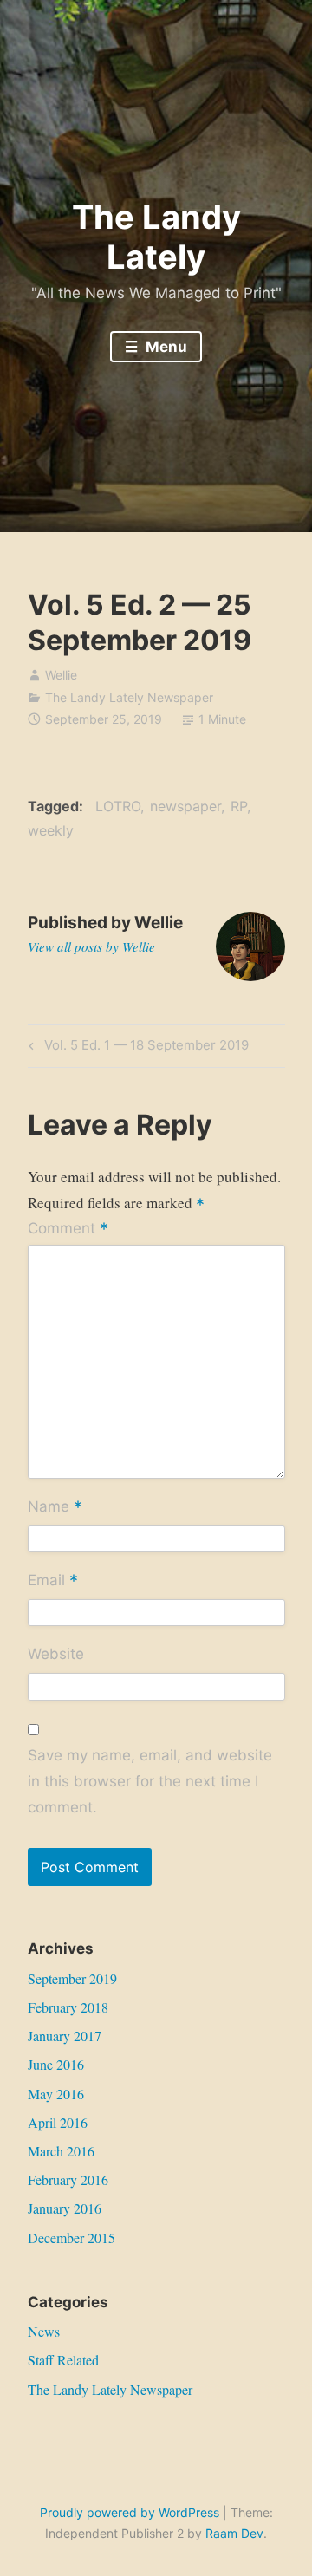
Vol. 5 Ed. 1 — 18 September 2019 (144, 1048)
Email (53, 1582)
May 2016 (56, 2094)
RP (239, 806)
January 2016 (65, 2208)
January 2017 (65, 2036)
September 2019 (72, 1978)
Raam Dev (234, 2533)
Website (56, 1654)
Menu (165, 347)
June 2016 (56, 2064)
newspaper (185, 806)
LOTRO (118, 806)
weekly (51, 830)
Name (55, 1507)
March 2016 (61, 2151)
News (44, 2331)
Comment (68, 1229)
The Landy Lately (156, 237)
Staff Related (63, 2360)
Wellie (61, 675)
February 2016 (68, 2179)
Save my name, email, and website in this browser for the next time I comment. (150, 1781)
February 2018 (68, 2007)
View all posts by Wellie (91, 946)
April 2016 (58, 2122)
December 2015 (71, 2238)
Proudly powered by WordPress (130, 2512)
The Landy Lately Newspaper (129, 697)
